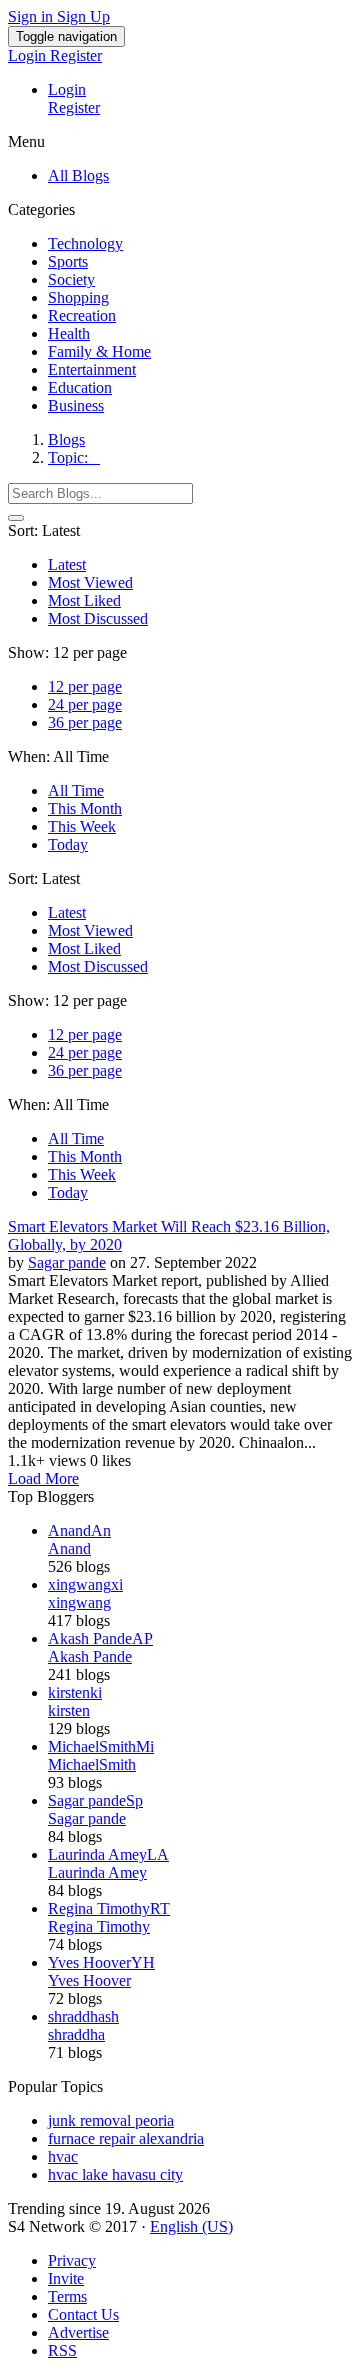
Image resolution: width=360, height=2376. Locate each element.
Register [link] (76, 55)
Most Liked (84, 600)
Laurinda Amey (97, 1872)
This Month (85, 808)
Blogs (66, 439)
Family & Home (99, 351)
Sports (68, 261)
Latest (67, 564)
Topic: (74, 457)
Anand (69, 1548)
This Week (82, 826)
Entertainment (92, 369)
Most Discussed (98, 618)
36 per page (85, 722)
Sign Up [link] (83, 16)
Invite (66, 2278)
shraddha (76, 2034)
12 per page (85, 686)
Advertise (78, 2332)
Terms (67, 2296)
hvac (63, 2156)
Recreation (82, 315)
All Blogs (78, 175)
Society (71, 279)
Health (69, 333)
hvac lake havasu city (115, 2174)
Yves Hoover (89, 1980)
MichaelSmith (92, 1764)
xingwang (79, 1602)
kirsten (69, 1710)
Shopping (78, 297)
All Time (76, 790)
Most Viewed (90, 582)
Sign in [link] (32, 16)
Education (80, 387)
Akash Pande (90, 1656)
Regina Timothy (99, 1926)
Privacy (72, 2260)
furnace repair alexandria (126, 2138)
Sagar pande (67, 1262)
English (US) (191, 2226)
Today (68, 844)
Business (76, 405)
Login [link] (29, 55)
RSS (62, 2350)
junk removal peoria (111, 2120)
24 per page (85, 704)
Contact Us (83, 2314)
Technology (85, 243)
